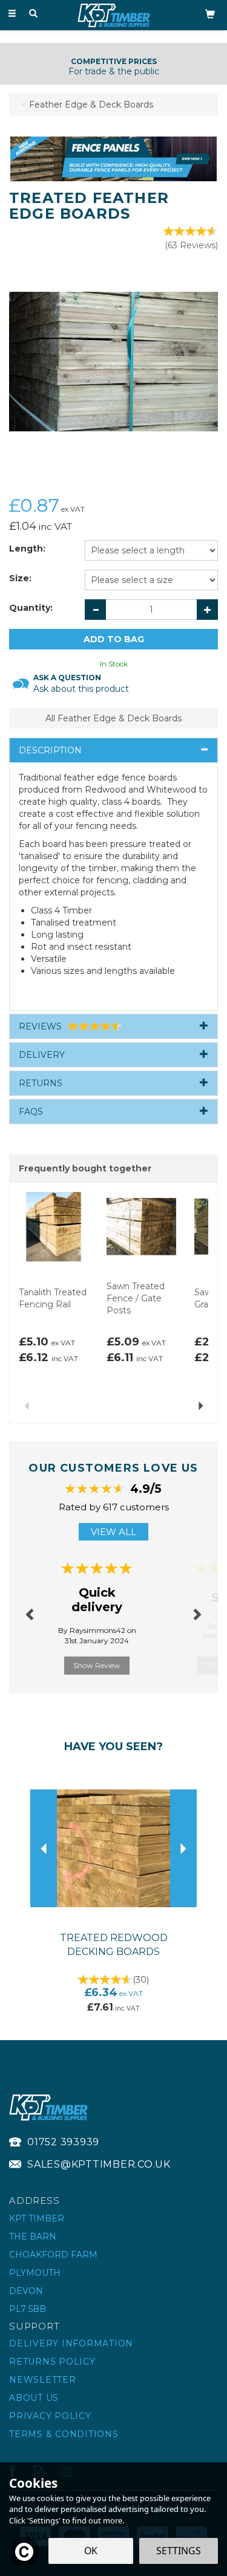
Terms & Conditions (64, 2434)
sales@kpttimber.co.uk (99, 2164)
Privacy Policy (50, 2416)
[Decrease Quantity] (95, 610)
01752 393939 (63, 2142)
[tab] (113, 750)
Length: (27, 549)
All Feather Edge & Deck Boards (113, 718)
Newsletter (43, 2380)
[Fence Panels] (113, 158)
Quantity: (31, 608)
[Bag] (210, 13)
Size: (20, 578)
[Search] (33, 14)
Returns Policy (52, 2362)
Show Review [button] (97, 1665)
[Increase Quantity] (207, 610)
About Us (34, 2398)
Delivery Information (71, 2343)
